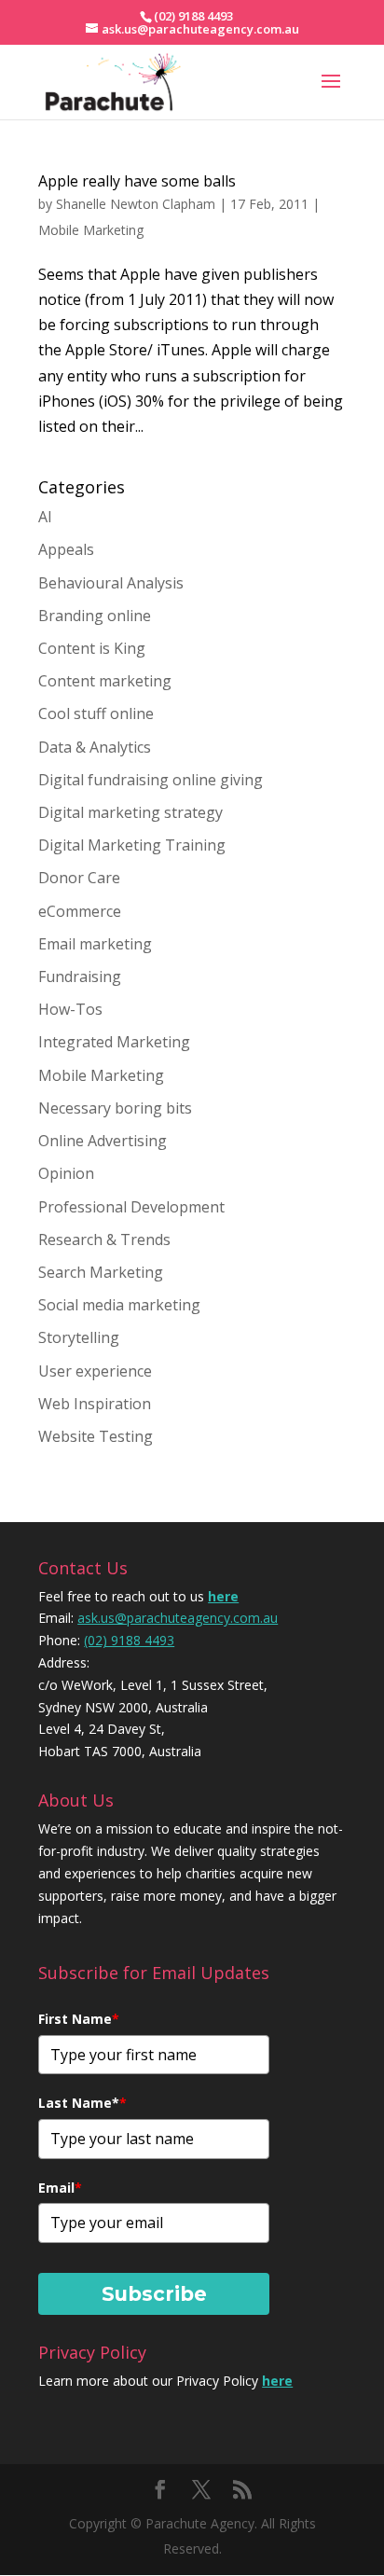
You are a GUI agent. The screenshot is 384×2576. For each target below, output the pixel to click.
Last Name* (82, 2103)
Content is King (92, 648)
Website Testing (96, 1436)
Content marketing (105, 681)
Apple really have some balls (137, 181)
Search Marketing (101, 1272)
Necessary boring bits (115, 1108)
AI (45, 517)
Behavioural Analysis (111, 583)
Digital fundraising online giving (151, 780)
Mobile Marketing (91, 230)
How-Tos (70, 1009)
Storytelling (79, 1337)
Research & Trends (104, 1240)
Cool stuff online (96, 713)
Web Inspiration (95, 1404)
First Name (79, 2019)
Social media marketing (119, 1305)
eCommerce (80, 911)
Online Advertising (103, 1141)
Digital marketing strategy (130, 812)
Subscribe (154, 2294)
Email (60, 2188)
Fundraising (80, 976)
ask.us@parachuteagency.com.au (178, 1618)
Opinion (66, 1173)
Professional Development (131, 1207)
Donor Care (79, 878)
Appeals (66, 549)
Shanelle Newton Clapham (136, 204)
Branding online (95, 616)
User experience (95, 1371)
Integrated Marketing (114, 1042)
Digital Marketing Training (132, 845)
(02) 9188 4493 (129, 1640)
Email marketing (95, 944)
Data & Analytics (95, 747)
